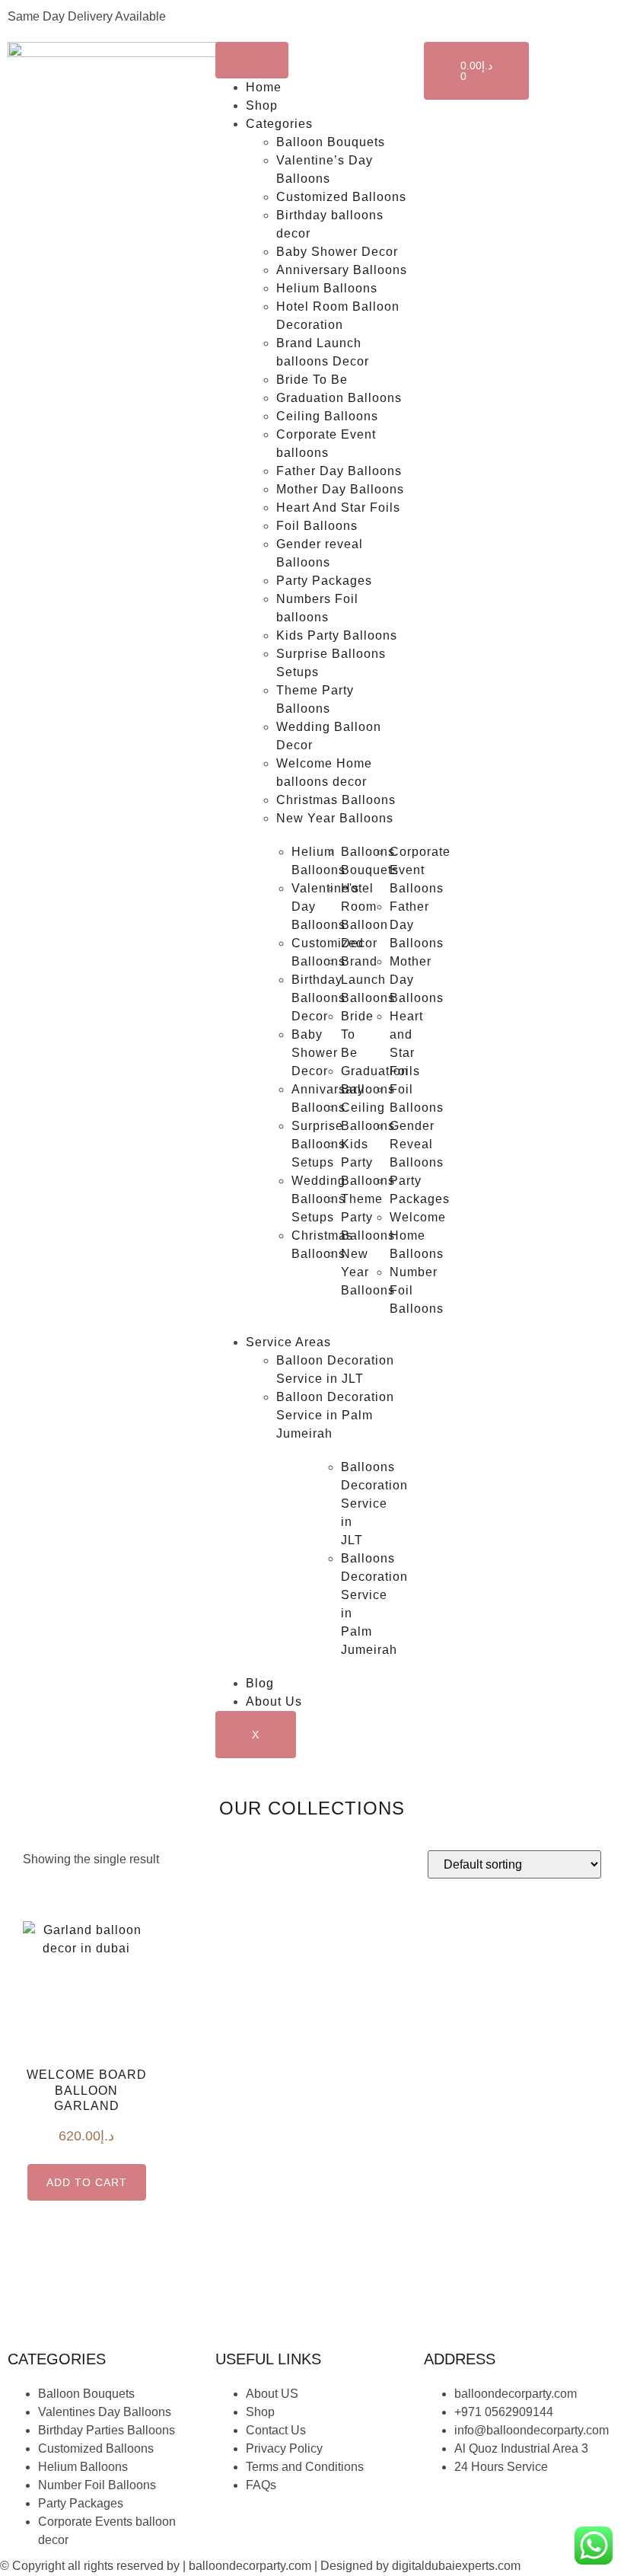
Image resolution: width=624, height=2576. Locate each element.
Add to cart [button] (87, 2182)
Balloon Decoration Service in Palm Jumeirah (335, 1415)
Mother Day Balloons (340, 489)
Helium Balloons (327, 288)
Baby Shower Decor (337, 252)
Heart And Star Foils (338, 508)
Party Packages (324, 581)
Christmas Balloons (336, 800)
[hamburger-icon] (252, 60)
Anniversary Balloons (342, 270)
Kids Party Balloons (337, 635)
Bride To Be (312, 380)
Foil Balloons (317, 526)
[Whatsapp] (525, 2511)
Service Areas (288, 1342)
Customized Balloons (341, 197)
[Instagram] (484, 2511)
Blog (260, 1683)
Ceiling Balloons (327, 416)
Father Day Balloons (339, 471)
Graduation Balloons (339, 398)
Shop (262, 105)
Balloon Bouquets (331, 142)
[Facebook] (443, 2511)
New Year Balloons (335, 818)
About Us (274, 1701)
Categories (279, 124)
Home (264, 87)
